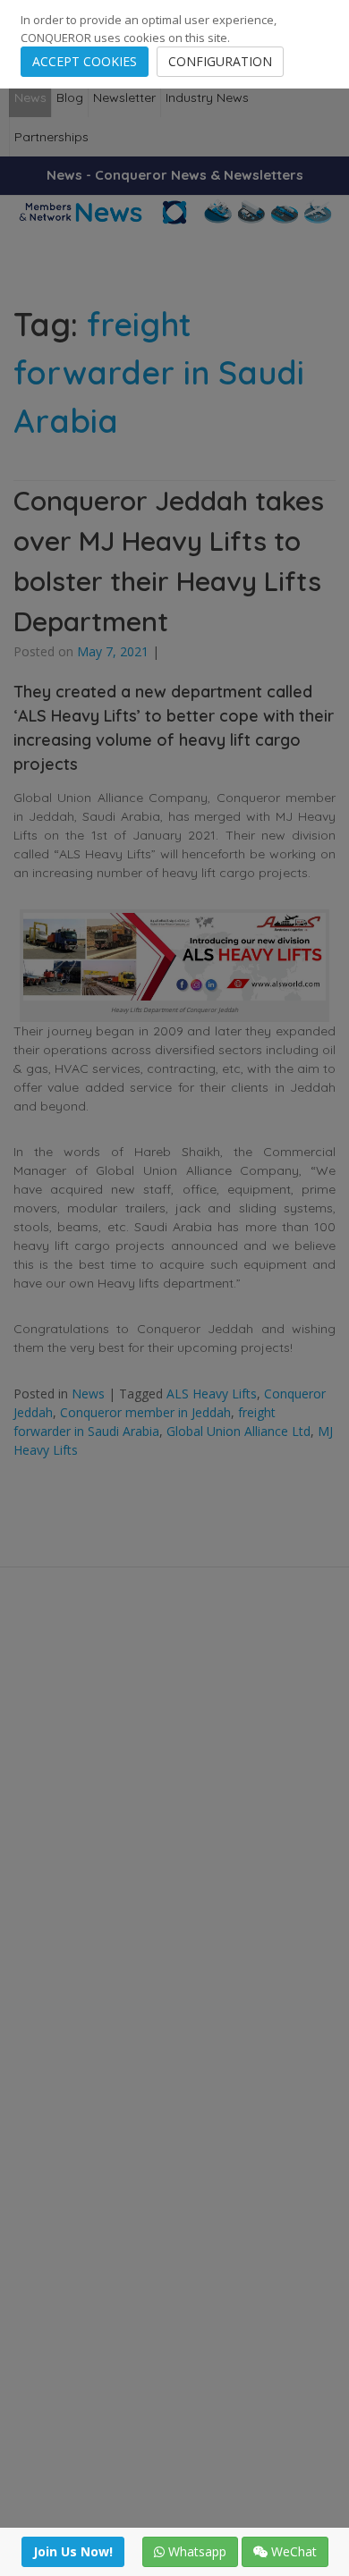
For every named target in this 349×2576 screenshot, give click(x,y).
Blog (70, 97)
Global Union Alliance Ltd (238, 1431)
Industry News (207, 97)
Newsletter (124, 97)
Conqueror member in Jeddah (145, 1412)
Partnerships (51, 137)
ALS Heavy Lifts (212, 1394)
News (30, 97)
